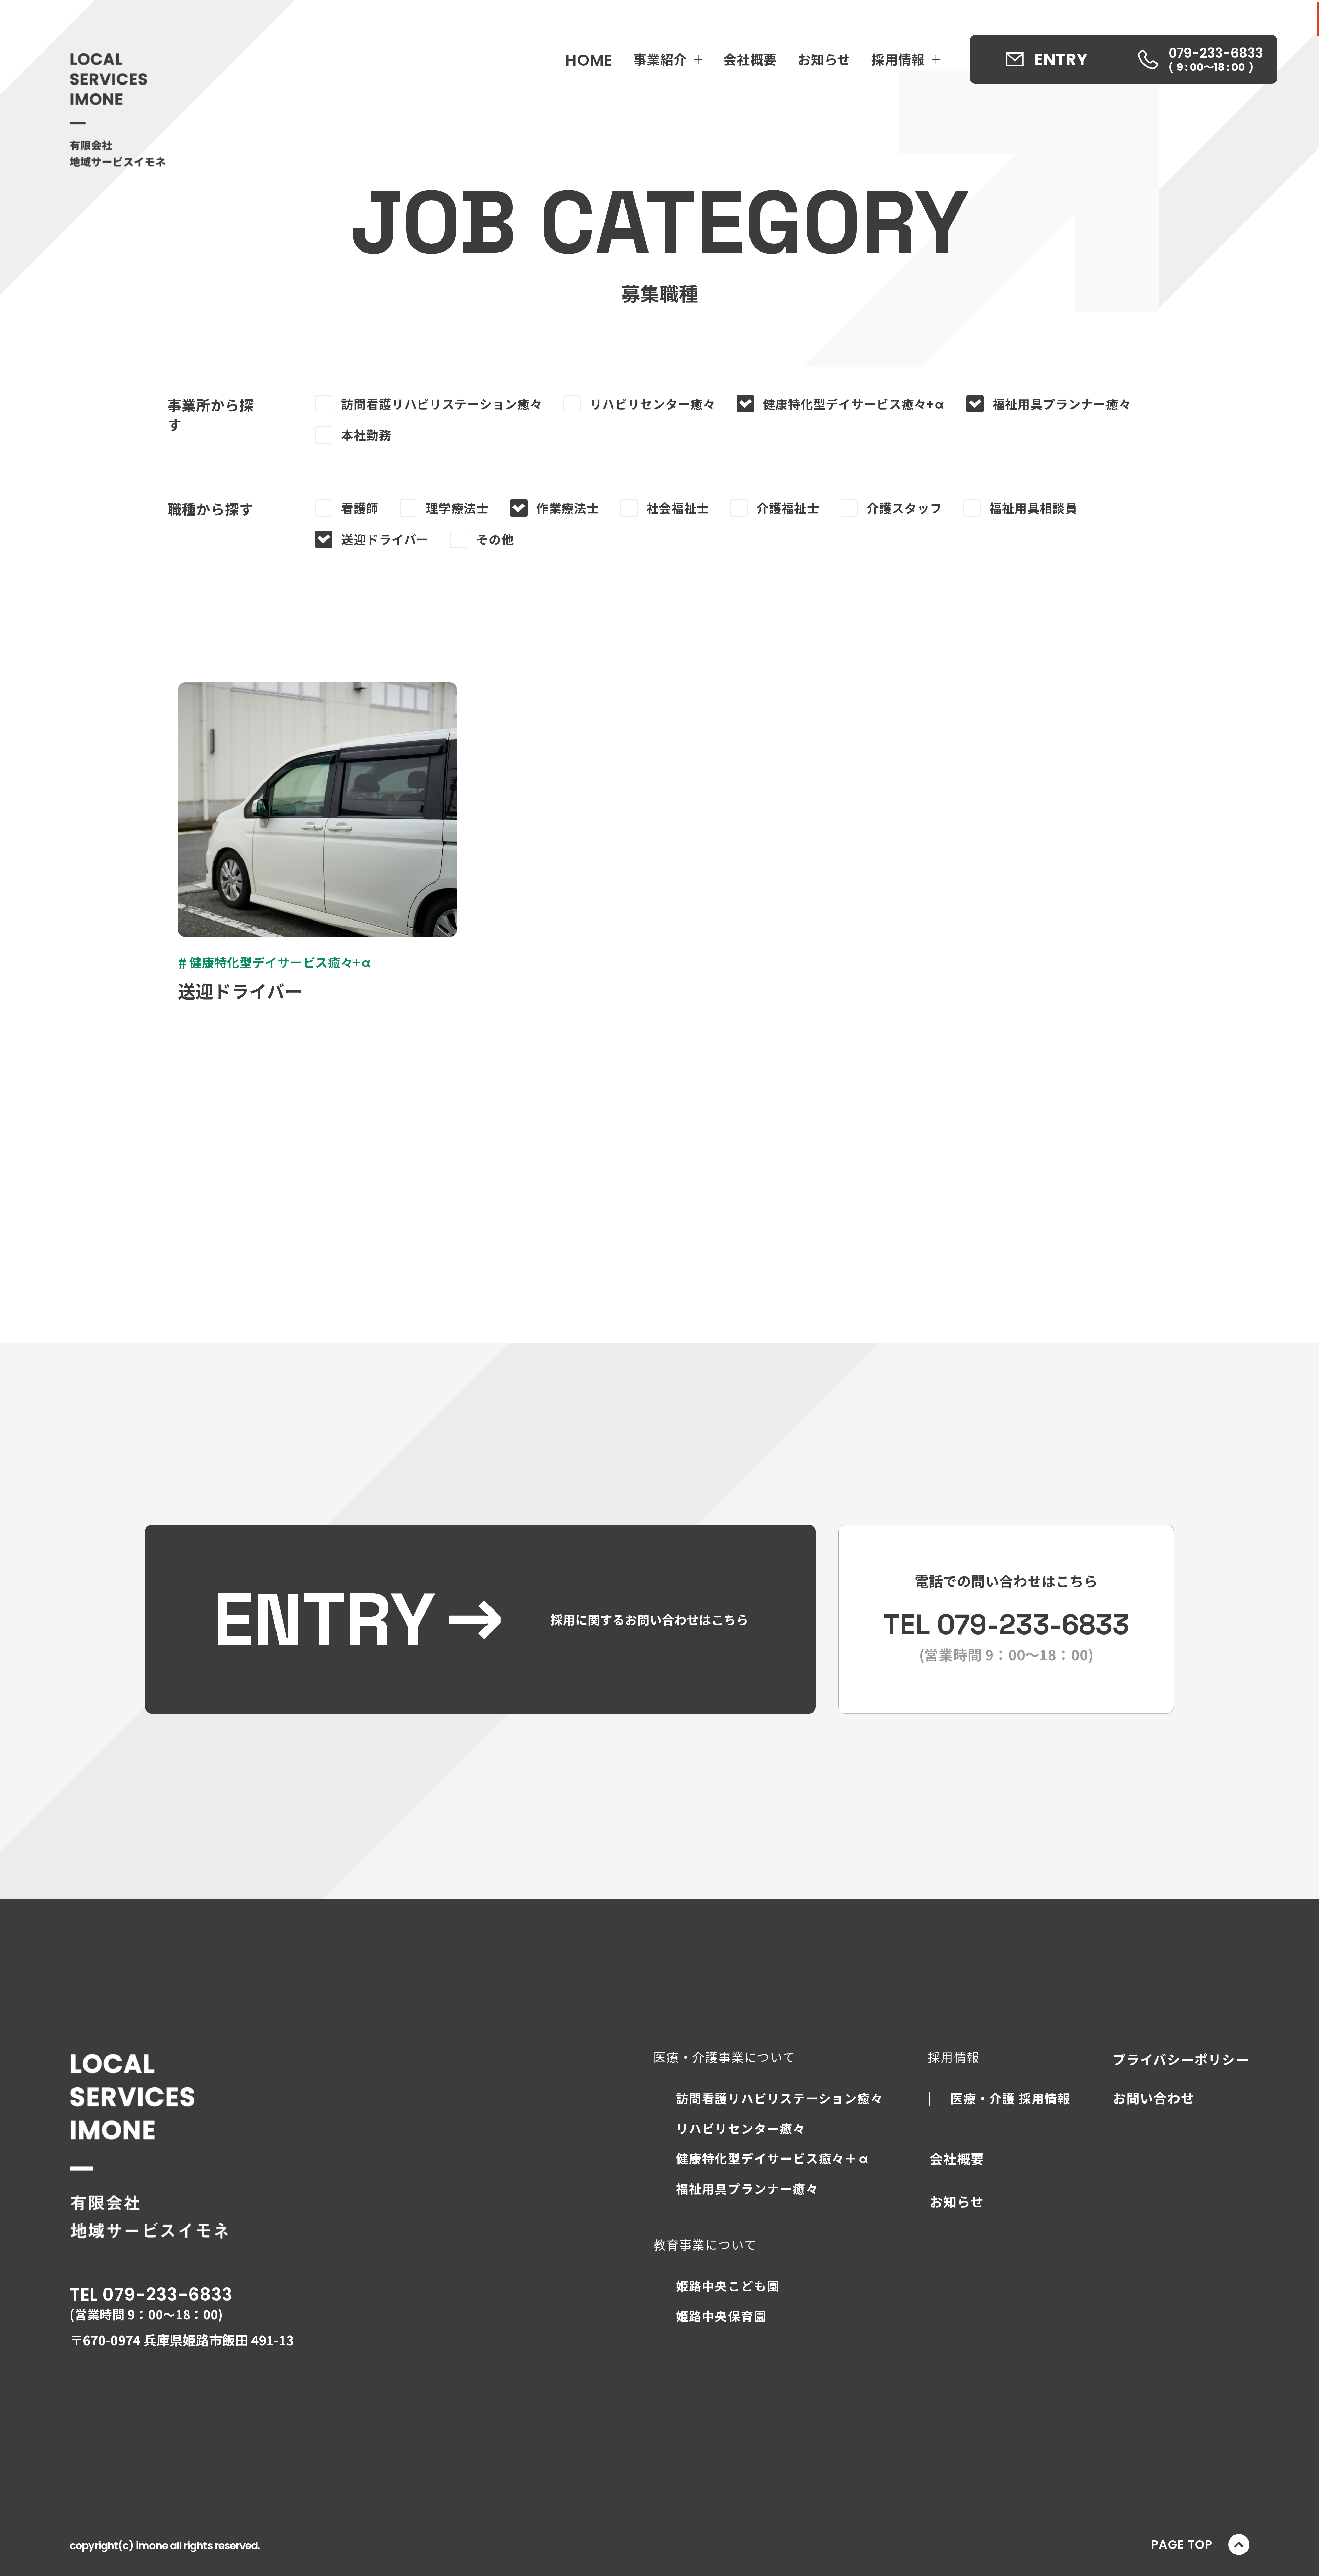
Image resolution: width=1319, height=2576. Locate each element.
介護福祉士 (788, 508)
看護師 (360, 508)
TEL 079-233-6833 (151, 2295)
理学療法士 (458, 508)
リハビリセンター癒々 (653, 404)
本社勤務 (366, 435)
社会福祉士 (678, 508)
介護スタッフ (904, 508)
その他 (495, 539)
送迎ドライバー (385, 539)
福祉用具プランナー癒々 (1062, 404)
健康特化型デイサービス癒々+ (854, 404)
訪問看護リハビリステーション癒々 (442, 404)
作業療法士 (568, 508)
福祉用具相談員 (1033, 508)
